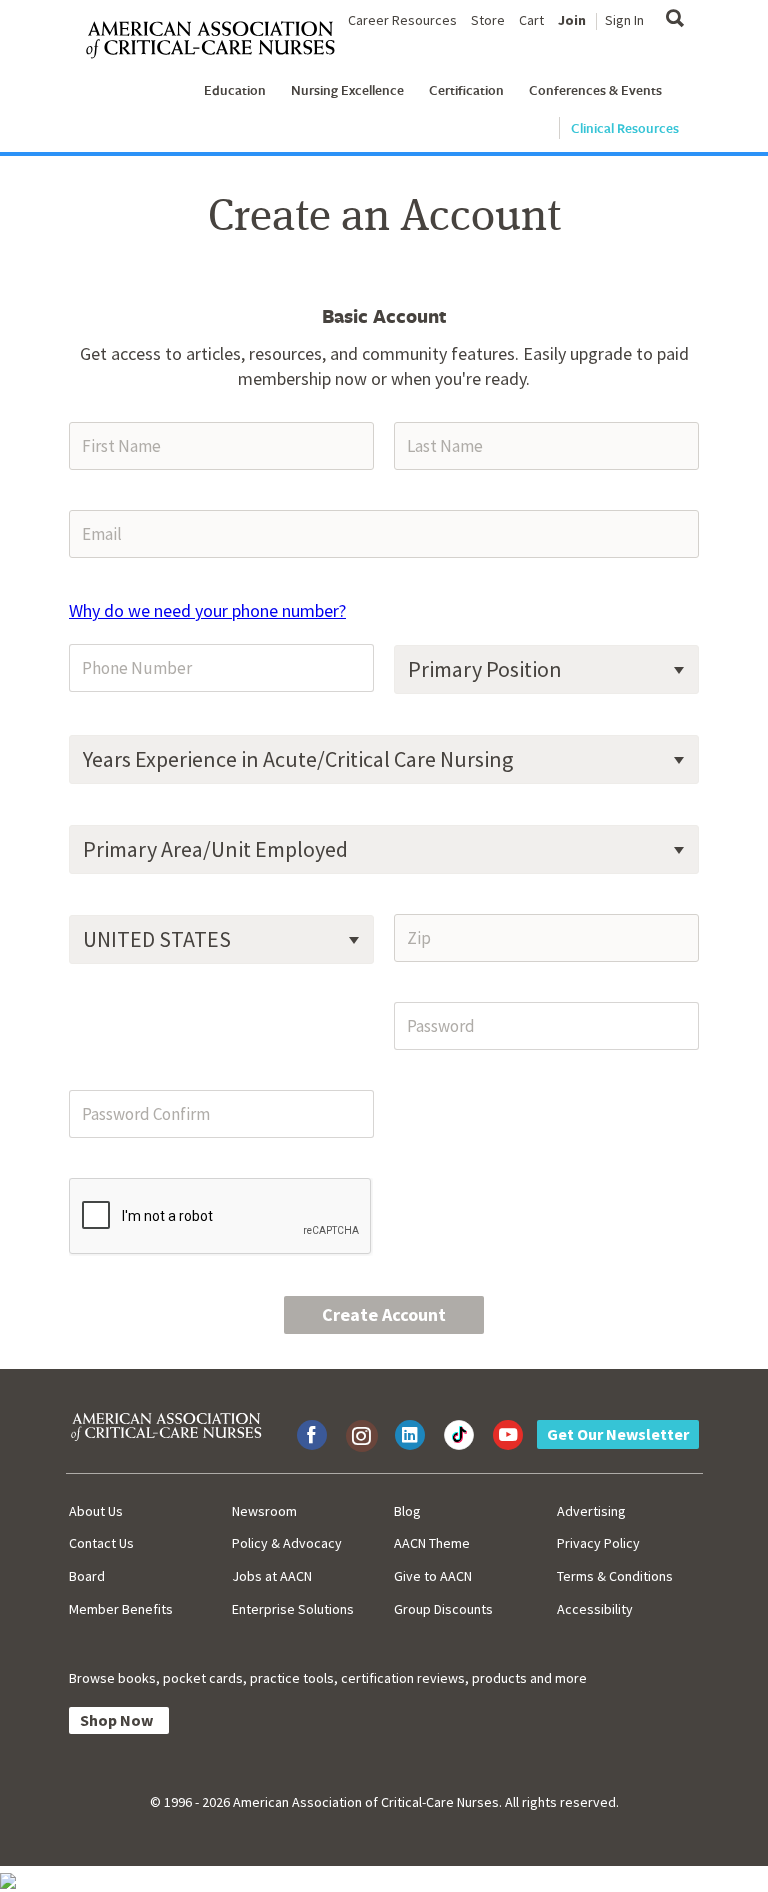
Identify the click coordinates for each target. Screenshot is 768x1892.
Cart (531, 20)
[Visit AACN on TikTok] (459, 1435)
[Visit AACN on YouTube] (508, 1435)
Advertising (591, 1511)
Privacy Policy (598, 1543)
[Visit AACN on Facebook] (312, 1435)
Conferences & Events (595, 90)
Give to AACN (433, 1576)
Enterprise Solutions (293, 1609)
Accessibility (595, 1609)
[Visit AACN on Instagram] (361, 1435)
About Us (96, 1511)
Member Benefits (121, 1609)
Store (488, 20)
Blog (407, 1511)
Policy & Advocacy (287, 1543)
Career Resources (402, 20)
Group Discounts (443, 1609)
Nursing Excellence (347, 90)
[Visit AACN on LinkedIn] (410, 1435)
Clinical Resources (625, 128)
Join (572, 20)
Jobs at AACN (272, 1576)
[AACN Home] (218, 40)
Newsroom (264, 1511)
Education (235, 90)
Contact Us (101, 1543)
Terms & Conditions (615, 1576)
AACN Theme (432, 1543)
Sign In (624, 20)
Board (87, 1576)
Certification (466, 90)
